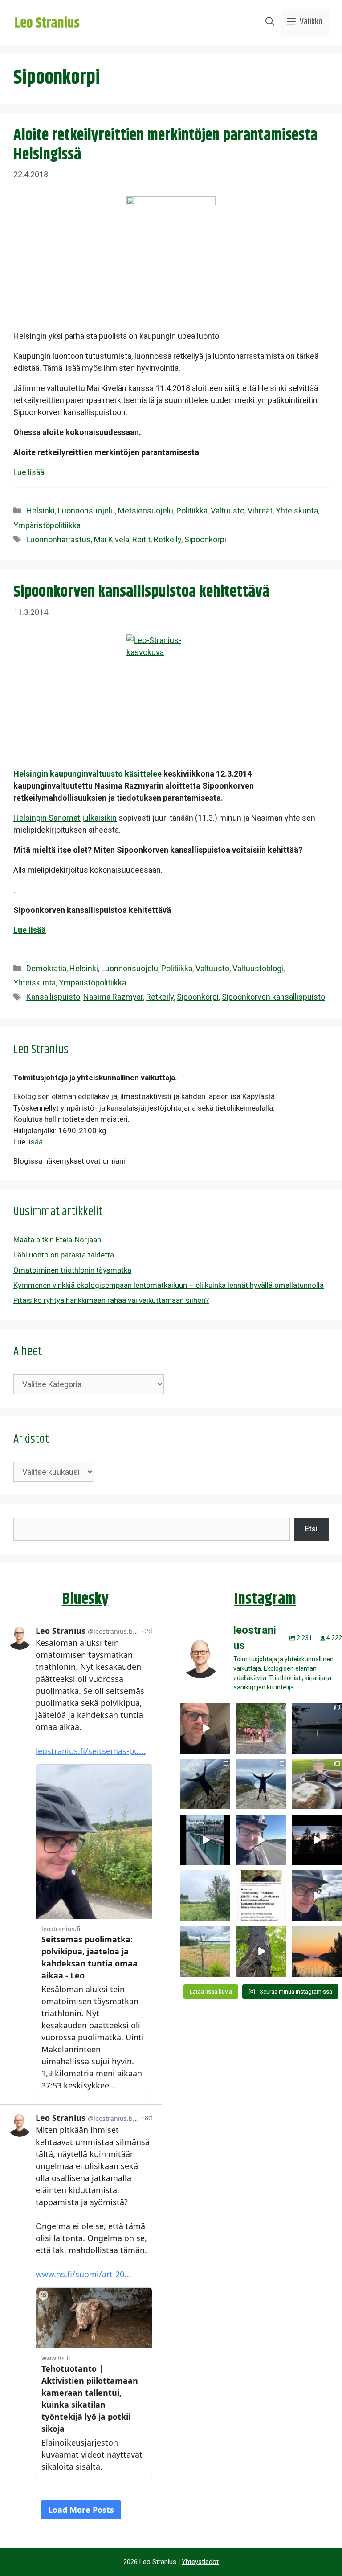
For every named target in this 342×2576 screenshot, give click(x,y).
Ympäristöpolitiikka (47, 525)
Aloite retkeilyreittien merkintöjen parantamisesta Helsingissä (165, 145)
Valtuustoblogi (258, 968)
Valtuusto (228, 511)
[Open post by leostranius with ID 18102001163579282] (261, 1728)
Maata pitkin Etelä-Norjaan (57, 1240)
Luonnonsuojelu (86, 511)
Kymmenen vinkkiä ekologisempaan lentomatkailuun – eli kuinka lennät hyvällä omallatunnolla (169, 1285)
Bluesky (85, 1599)
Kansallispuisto (53, 997)
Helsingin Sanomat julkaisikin (65, 818)
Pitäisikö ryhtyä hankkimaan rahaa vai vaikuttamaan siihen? (111, 1300)
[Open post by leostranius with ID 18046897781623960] (317, 1895)
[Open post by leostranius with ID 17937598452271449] (261, 1895)
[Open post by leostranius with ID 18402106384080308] (261, 1840)
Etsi (311, 1529)
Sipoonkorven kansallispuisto (273, 997)
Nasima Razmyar (113, 997)
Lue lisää (29, 472)
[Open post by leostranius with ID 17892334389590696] (205, 1840)
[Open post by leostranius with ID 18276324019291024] (317, 1728)
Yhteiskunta (297, 511)
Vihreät (260, 511)
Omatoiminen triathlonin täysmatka (72, 1270)
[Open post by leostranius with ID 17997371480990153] (205, 1728)
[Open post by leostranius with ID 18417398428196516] (261, 1784)
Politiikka (192, 511)
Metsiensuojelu (146, 511)
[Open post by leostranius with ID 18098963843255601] (317, 1784)
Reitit (141, 539)
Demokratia (46, 968)
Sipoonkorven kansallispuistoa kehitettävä (141, 592)
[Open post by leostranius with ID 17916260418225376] (205, 1784)
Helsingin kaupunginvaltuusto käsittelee (88, 774)
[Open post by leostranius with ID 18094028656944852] (317, 1951)
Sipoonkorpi (205, 539)
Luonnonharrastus (59, 539)
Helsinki (41, 511)
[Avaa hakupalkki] (270, 22)
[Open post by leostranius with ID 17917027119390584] (205, 1951)
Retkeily (167, 539)
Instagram (265, 1599)
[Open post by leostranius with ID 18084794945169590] (317, 1840)
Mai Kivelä (112, 539)
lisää (35, 1142)
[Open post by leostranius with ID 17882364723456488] (205, 1895)
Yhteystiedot (200, 2562)
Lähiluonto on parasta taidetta (64, 1255)
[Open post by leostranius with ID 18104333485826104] (261, 1951)
